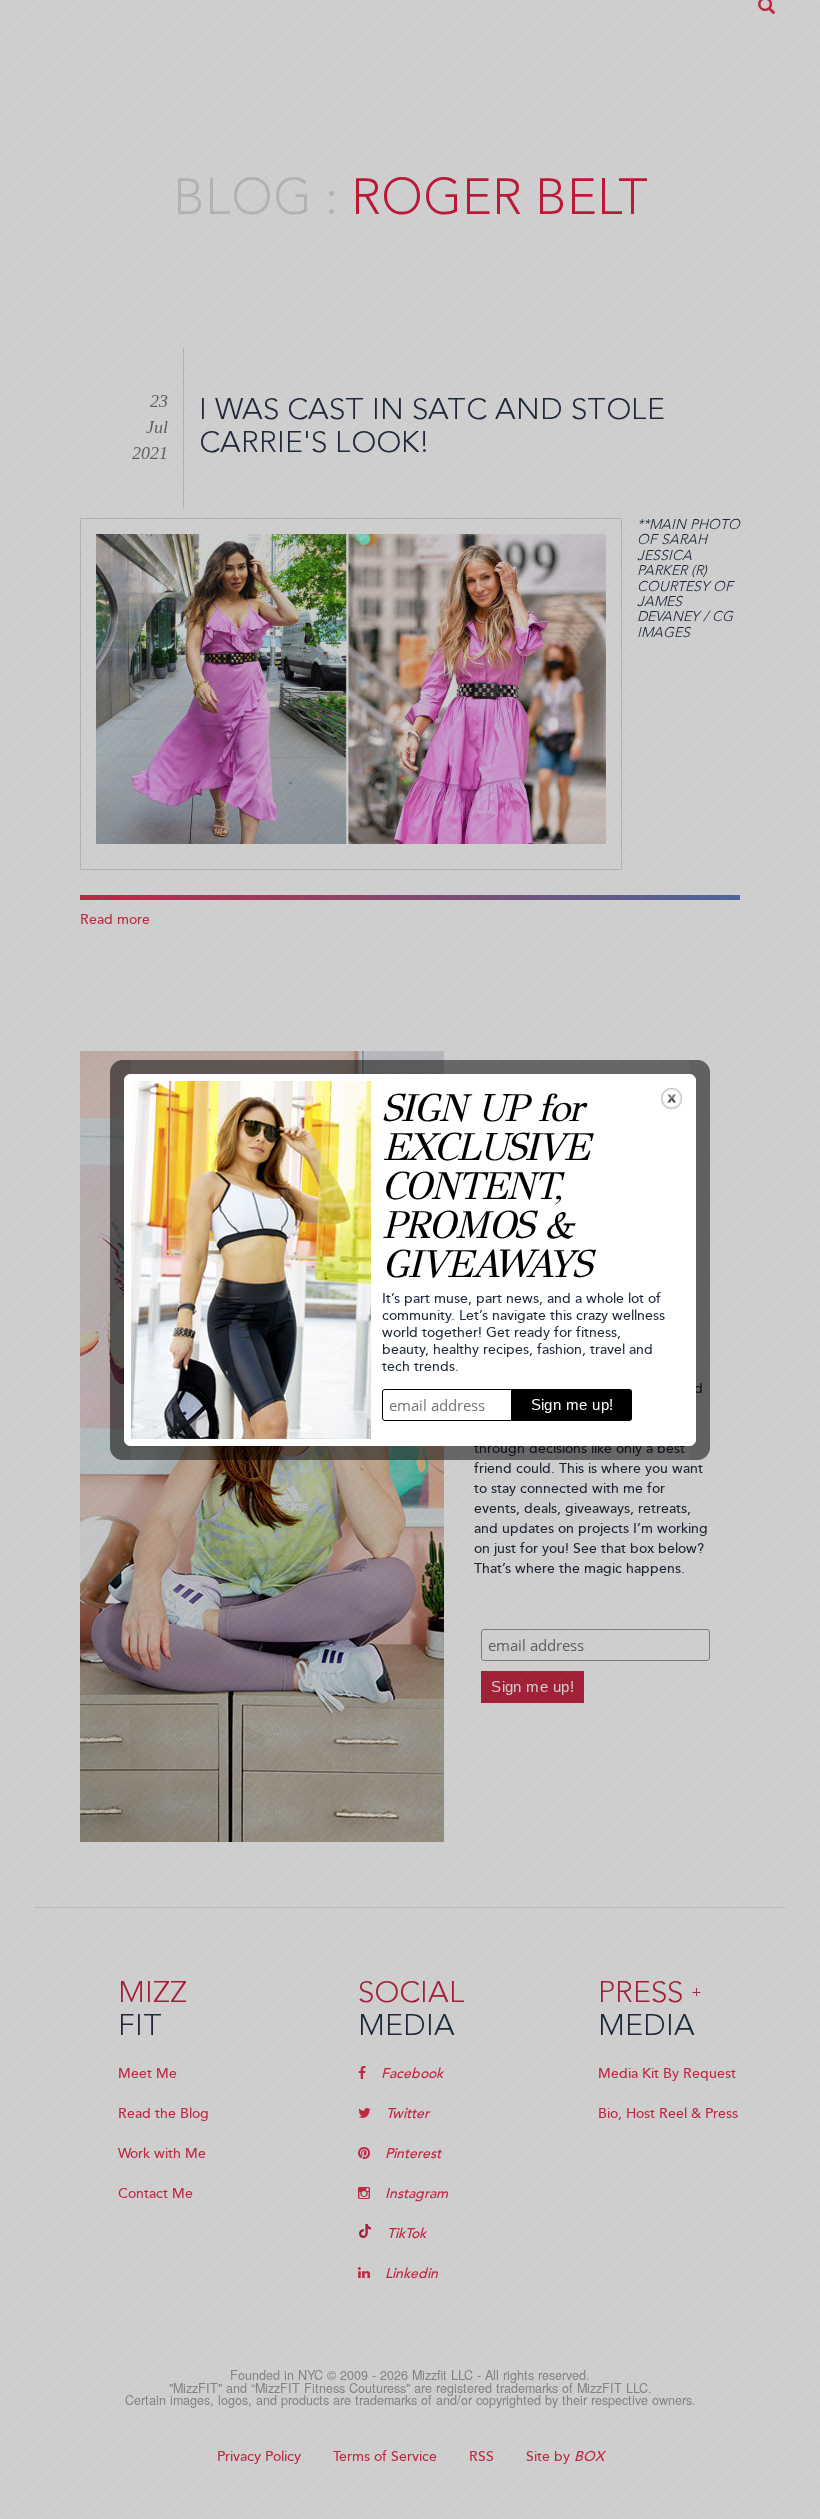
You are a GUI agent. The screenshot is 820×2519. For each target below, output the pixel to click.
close (671, 1098)
